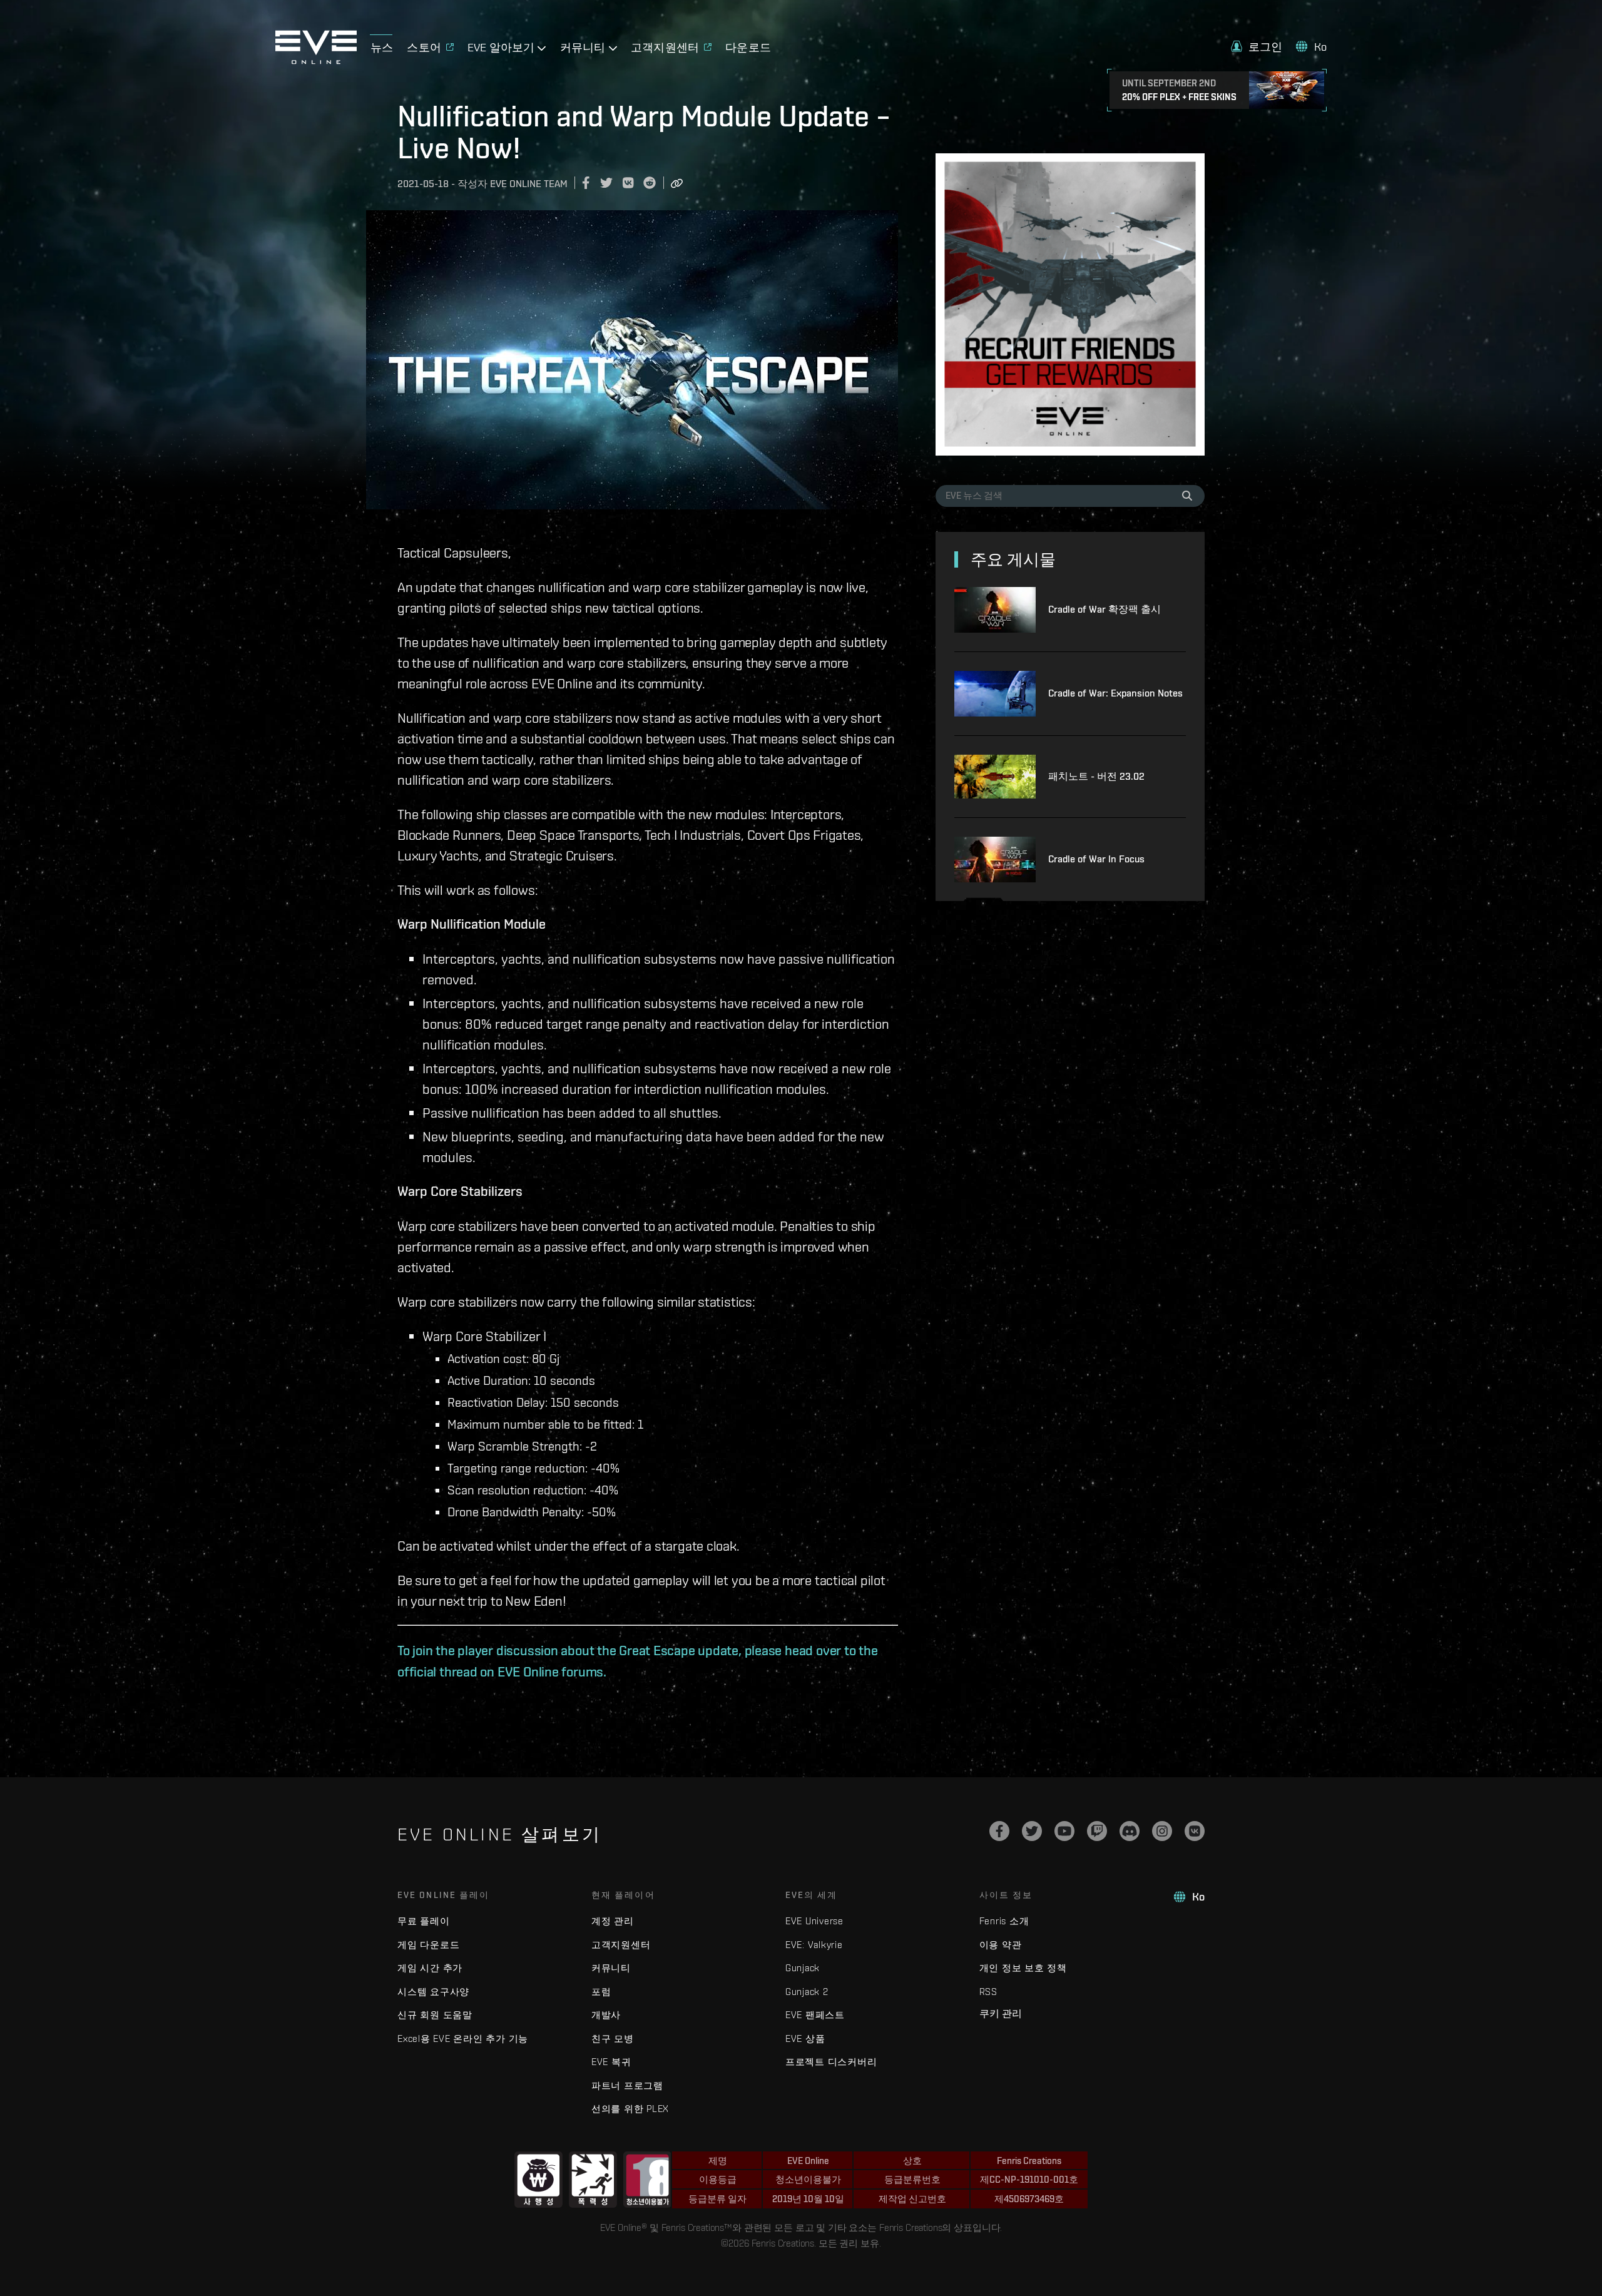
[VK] (1195, 1831)
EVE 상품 (805, 2038)
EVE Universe (814, 1921)
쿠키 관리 (1001, 2013)
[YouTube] (1064, 1831)
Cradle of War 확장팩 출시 (1105, 609)
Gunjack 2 (807, 1992)
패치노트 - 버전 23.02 (1096, 776)
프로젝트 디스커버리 (831, 2062)
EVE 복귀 (611, 2062)
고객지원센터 (621, 1945)
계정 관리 (613, 1921)
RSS (988, 1992)
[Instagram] (1162, 1831)
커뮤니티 (611, 1968)
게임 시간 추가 (430, 1968)
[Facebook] (999, 1831)
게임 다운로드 (428, 1945)
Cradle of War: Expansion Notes (1115, 693)
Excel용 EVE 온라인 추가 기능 (463, 2038)
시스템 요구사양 (433, 1992)
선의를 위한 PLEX (630, 2109)
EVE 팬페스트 (815, 2015)
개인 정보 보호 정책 (1023, 1968)
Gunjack (803, 1968)
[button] (1257, 47)
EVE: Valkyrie (814, 1945)
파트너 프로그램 (627, 2085)
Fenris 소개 (1004, 1921)
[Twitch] (1097, 1831)
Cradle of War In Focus (1096, 859)
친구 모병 (613, 2038)
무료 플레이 (424, 1921)
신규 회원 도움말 (435, 2015)
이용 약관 (1001, 1945)
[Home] (316, 61)
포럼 (601, 1992)
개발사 (606, 2015)
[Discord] (1130, 1831)
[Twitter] (1032, 1831)
